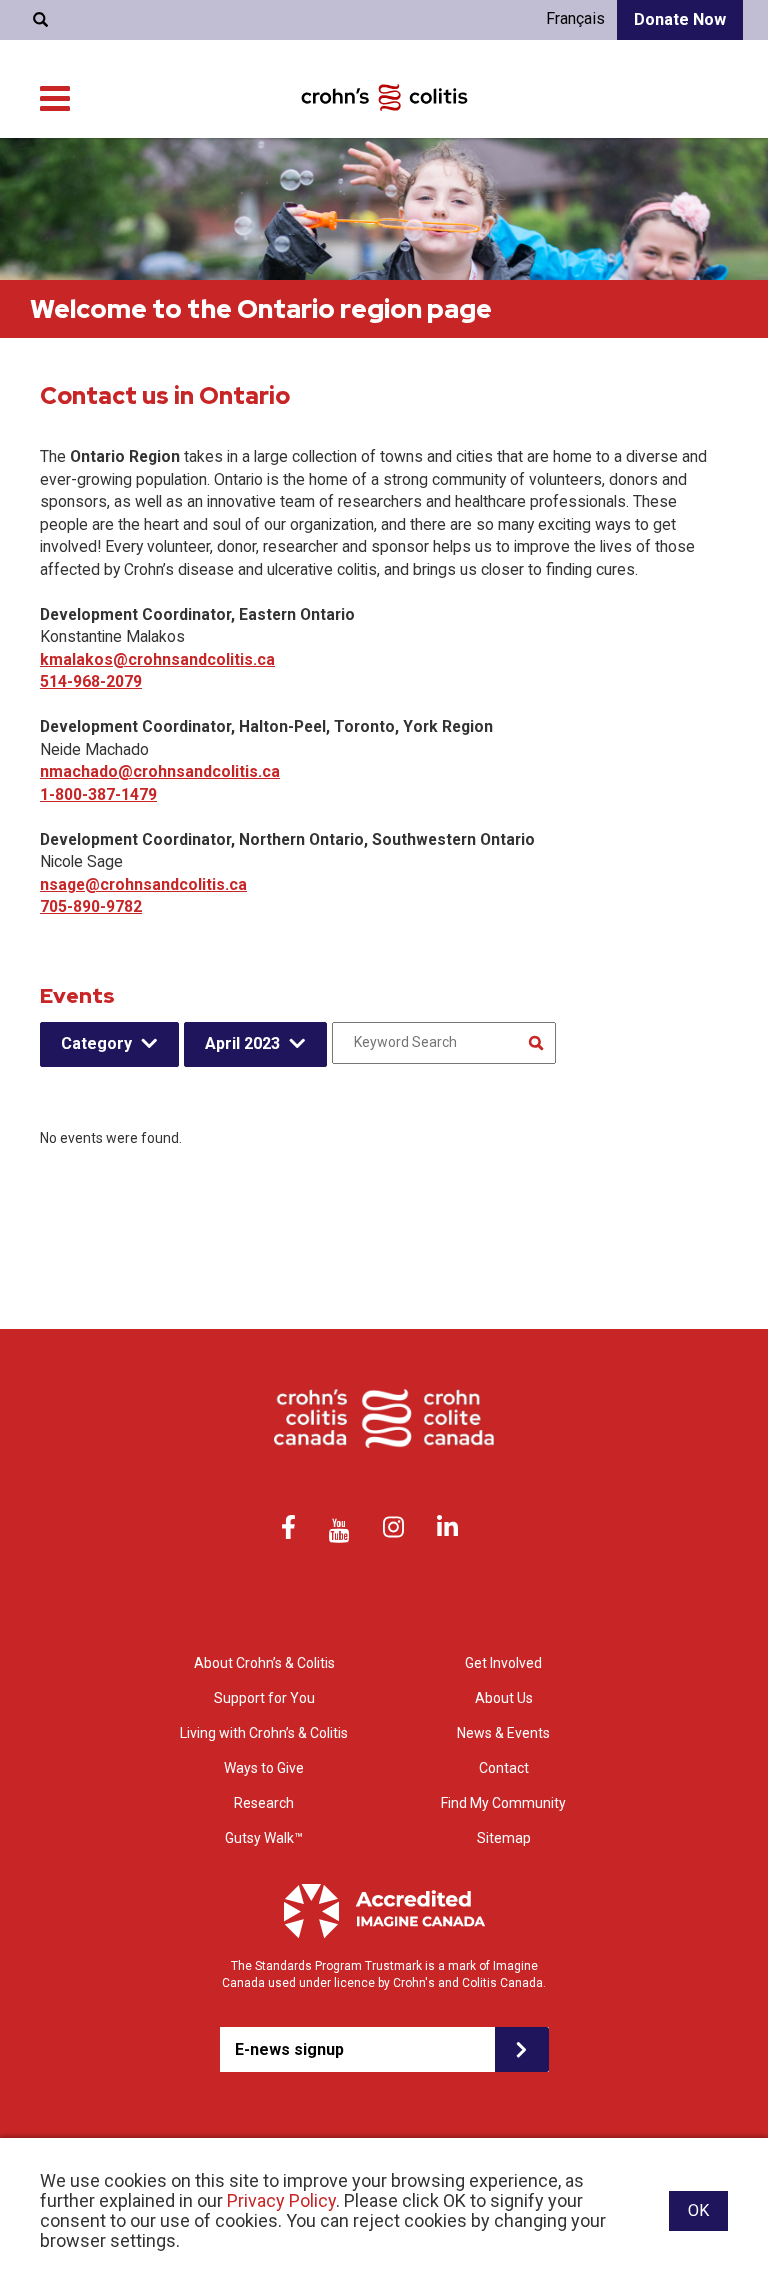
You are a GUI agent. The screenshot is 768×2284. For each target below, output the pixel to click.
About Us (504, 1698)
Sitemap (504, 1838)
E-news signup (289, 2049)
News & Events (503, 1733)
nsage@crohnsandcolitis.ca (143, 884)
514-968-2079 (91, 681)
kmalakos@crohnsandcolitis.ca (157, 659)
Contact (504, 1768)
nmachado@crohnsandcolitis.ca (160, 771)
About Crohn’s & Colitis (264, 1663)
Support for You (264, 1698)
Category (96, 1043)
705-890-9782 (91, 906)
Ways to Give (264, 1768)
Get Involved (503, 1663)
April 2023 (242, 1043)
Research (264, 1803)
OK (698, 2210)
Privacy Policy (281, 2200)
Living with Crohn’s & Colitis (264, 1733)
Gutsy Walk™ (264, 1838)
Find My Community (503, 1803)
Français (575, 18)
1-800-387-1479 (98, 794)
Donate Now (680, 19)
